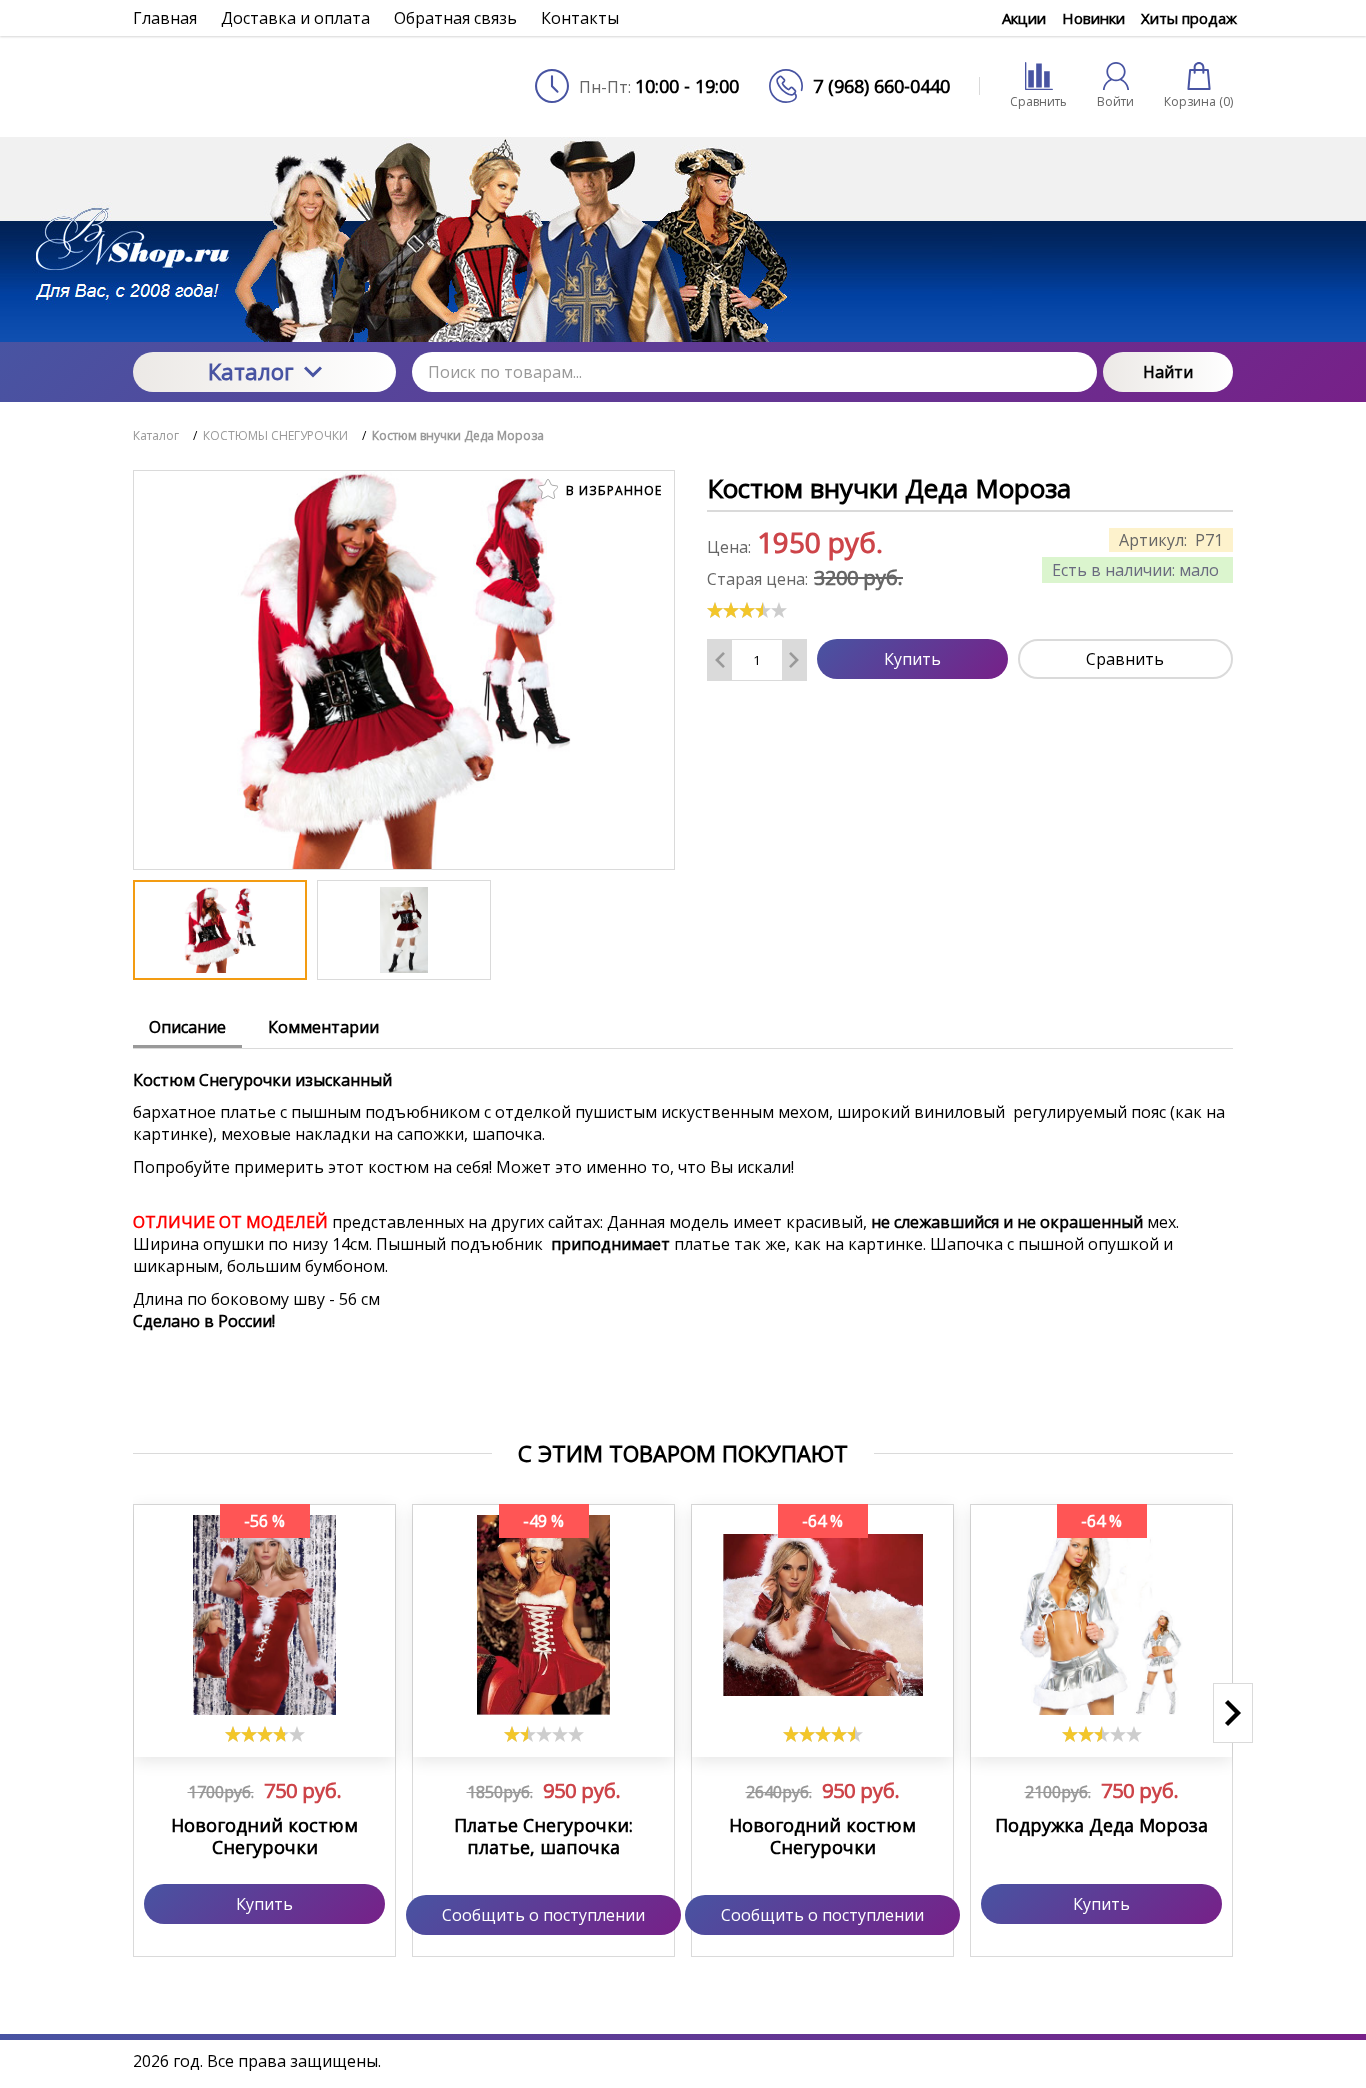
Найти (1168, 372)
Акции (1024, 18)
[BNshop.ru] (264, 86)
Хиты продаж (1189, 18)
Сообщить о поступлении (543, 1915)
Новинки (1093, 18)
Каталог (251, 371)
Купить (912, 659)
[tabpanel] (683, 1235)
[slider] (747, 610)
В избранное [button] (612, 490)
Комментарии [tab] (323, 1027)
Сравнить (1125, 659)
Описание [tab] (187, 1027)
